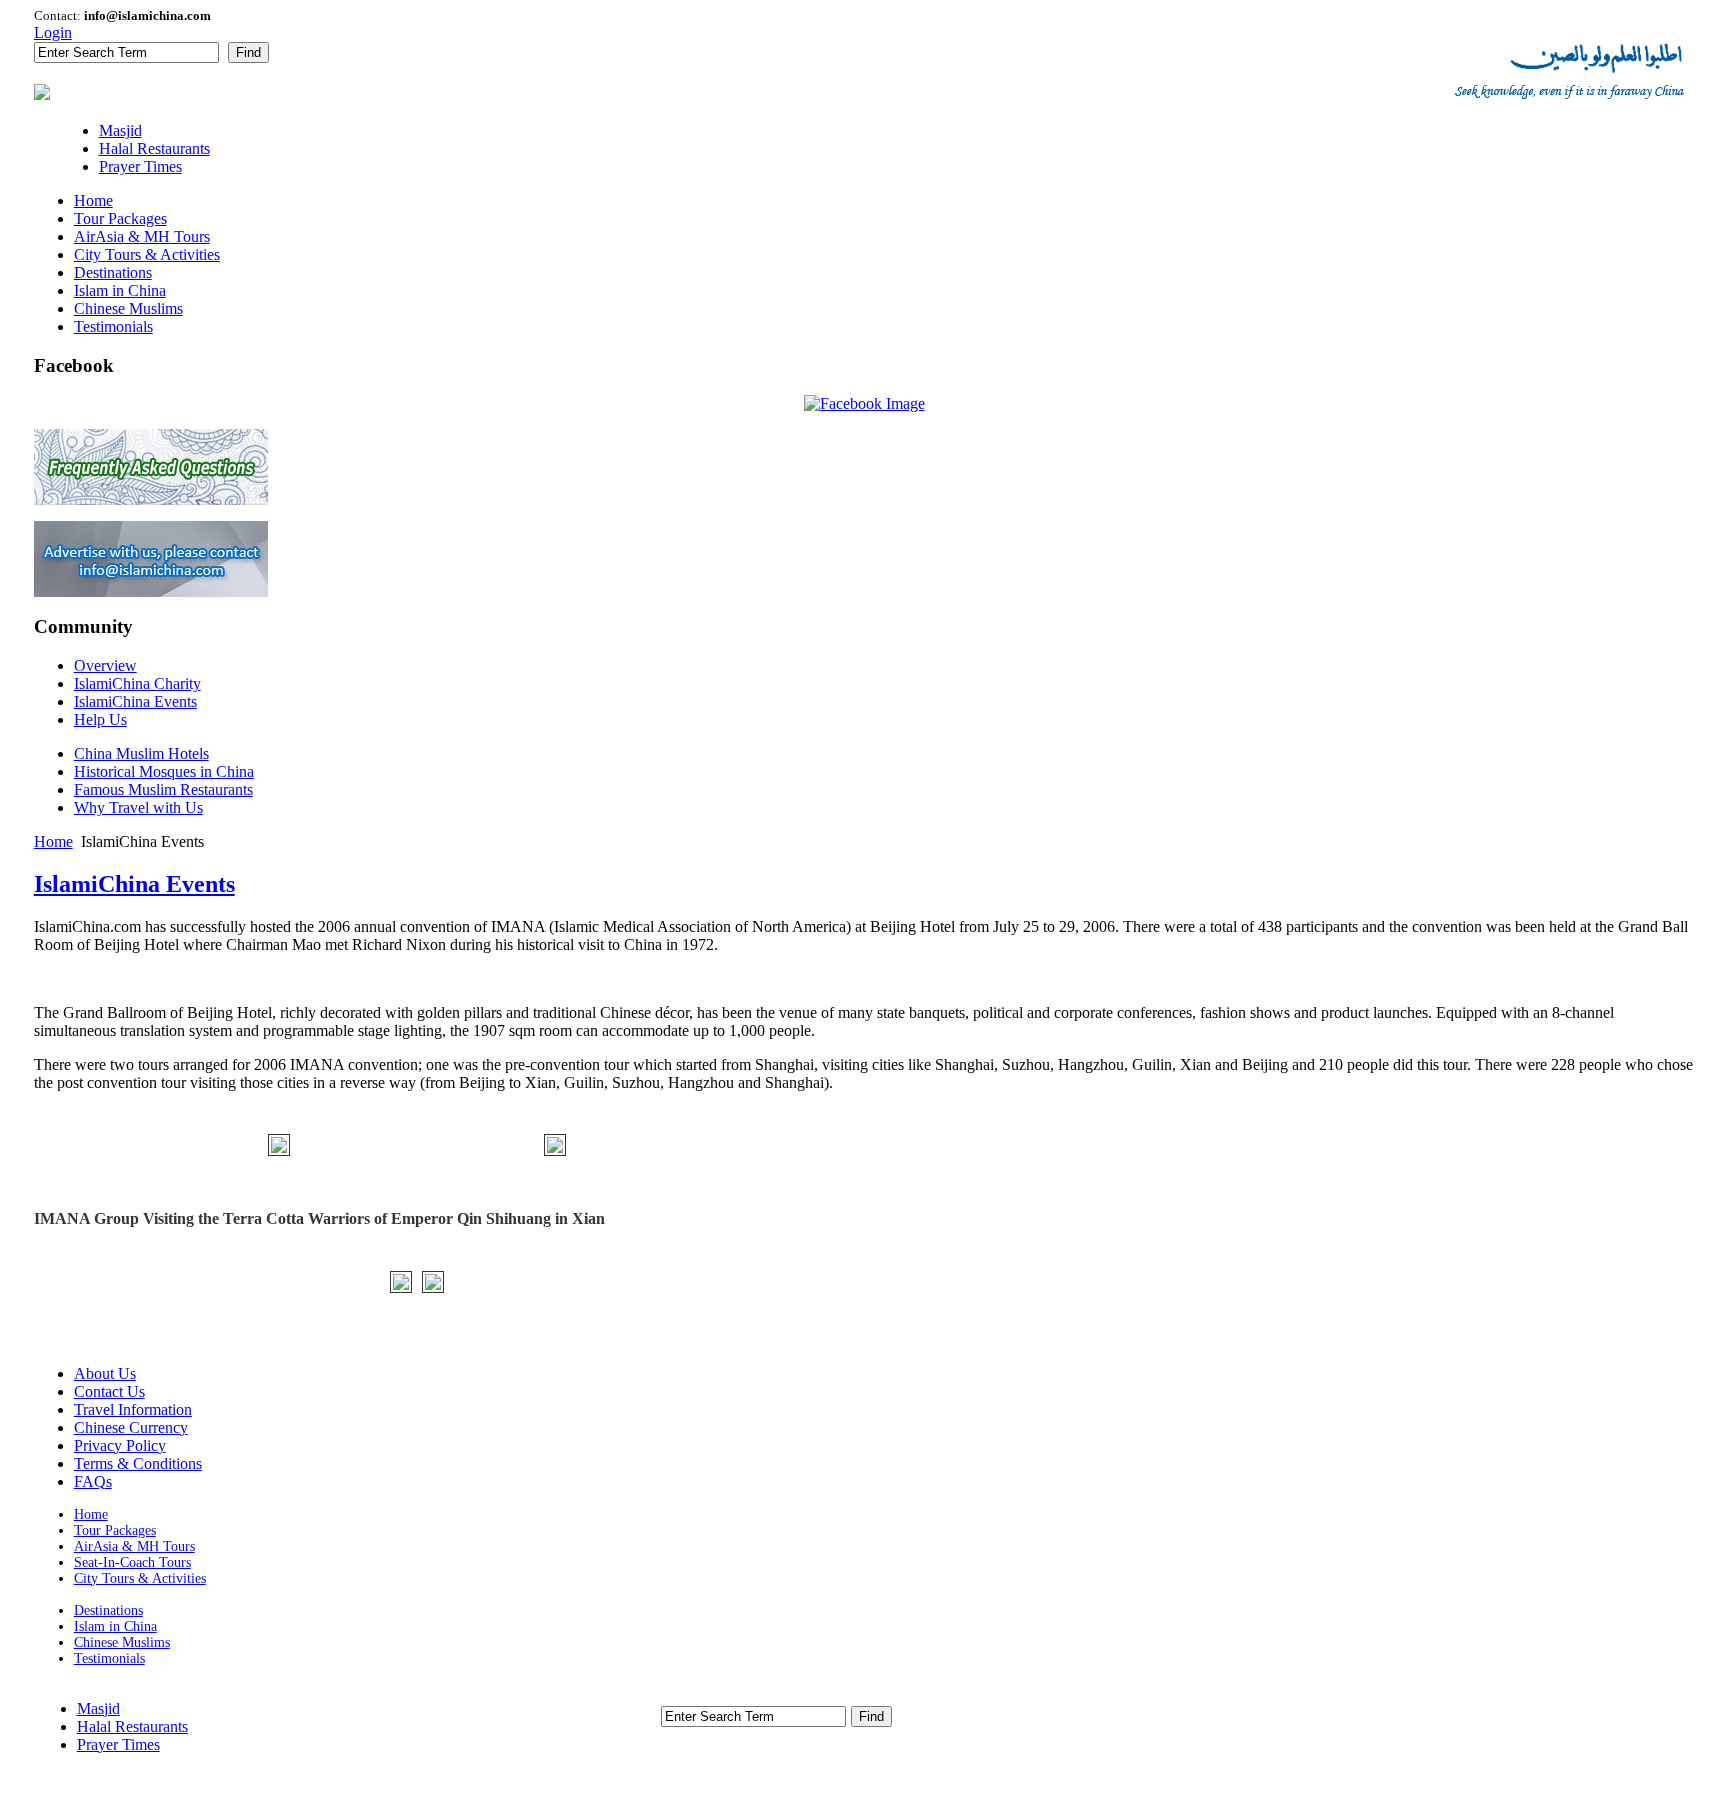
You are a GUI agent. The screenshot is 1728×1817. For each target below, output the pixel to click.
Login (53, 32)
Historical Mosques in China (164, 771)
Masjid (98, 1708)
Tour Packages (115, 1530)
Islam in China (115, 1626)
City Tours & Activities (140, 1578)
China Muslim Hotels (141, 753)
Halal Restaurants (132, 1726)
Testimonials (109, 1658)
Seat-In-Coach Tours (132, 1562)
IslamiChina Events (134, 884)
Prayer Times (118, 1744)
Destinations (108, 1610)
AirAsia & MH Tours (134, 1546)
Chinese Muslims (122, 1642)
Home (53, 841)
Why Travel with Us (138, 807)
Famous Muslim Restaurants (163, 789)
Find (248, 52)
